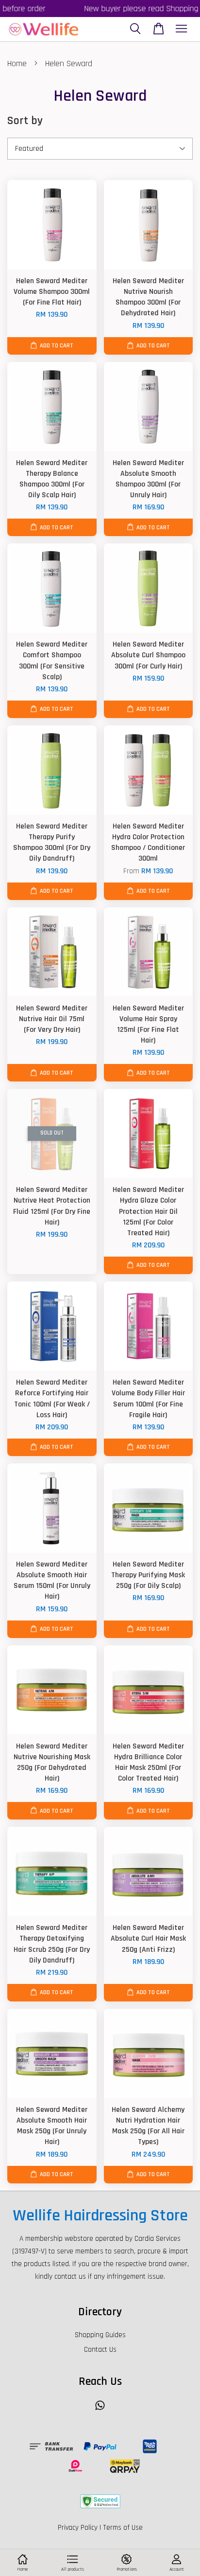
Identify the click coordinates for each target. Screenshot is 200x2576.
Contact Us (100, 2350)
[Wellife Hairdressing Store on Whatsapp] (100, 2410)
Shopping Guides (100, 2335)
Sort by (25, 121)
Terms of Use (123, 2528)
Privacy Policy (78, 2528)
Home (17, 63)
